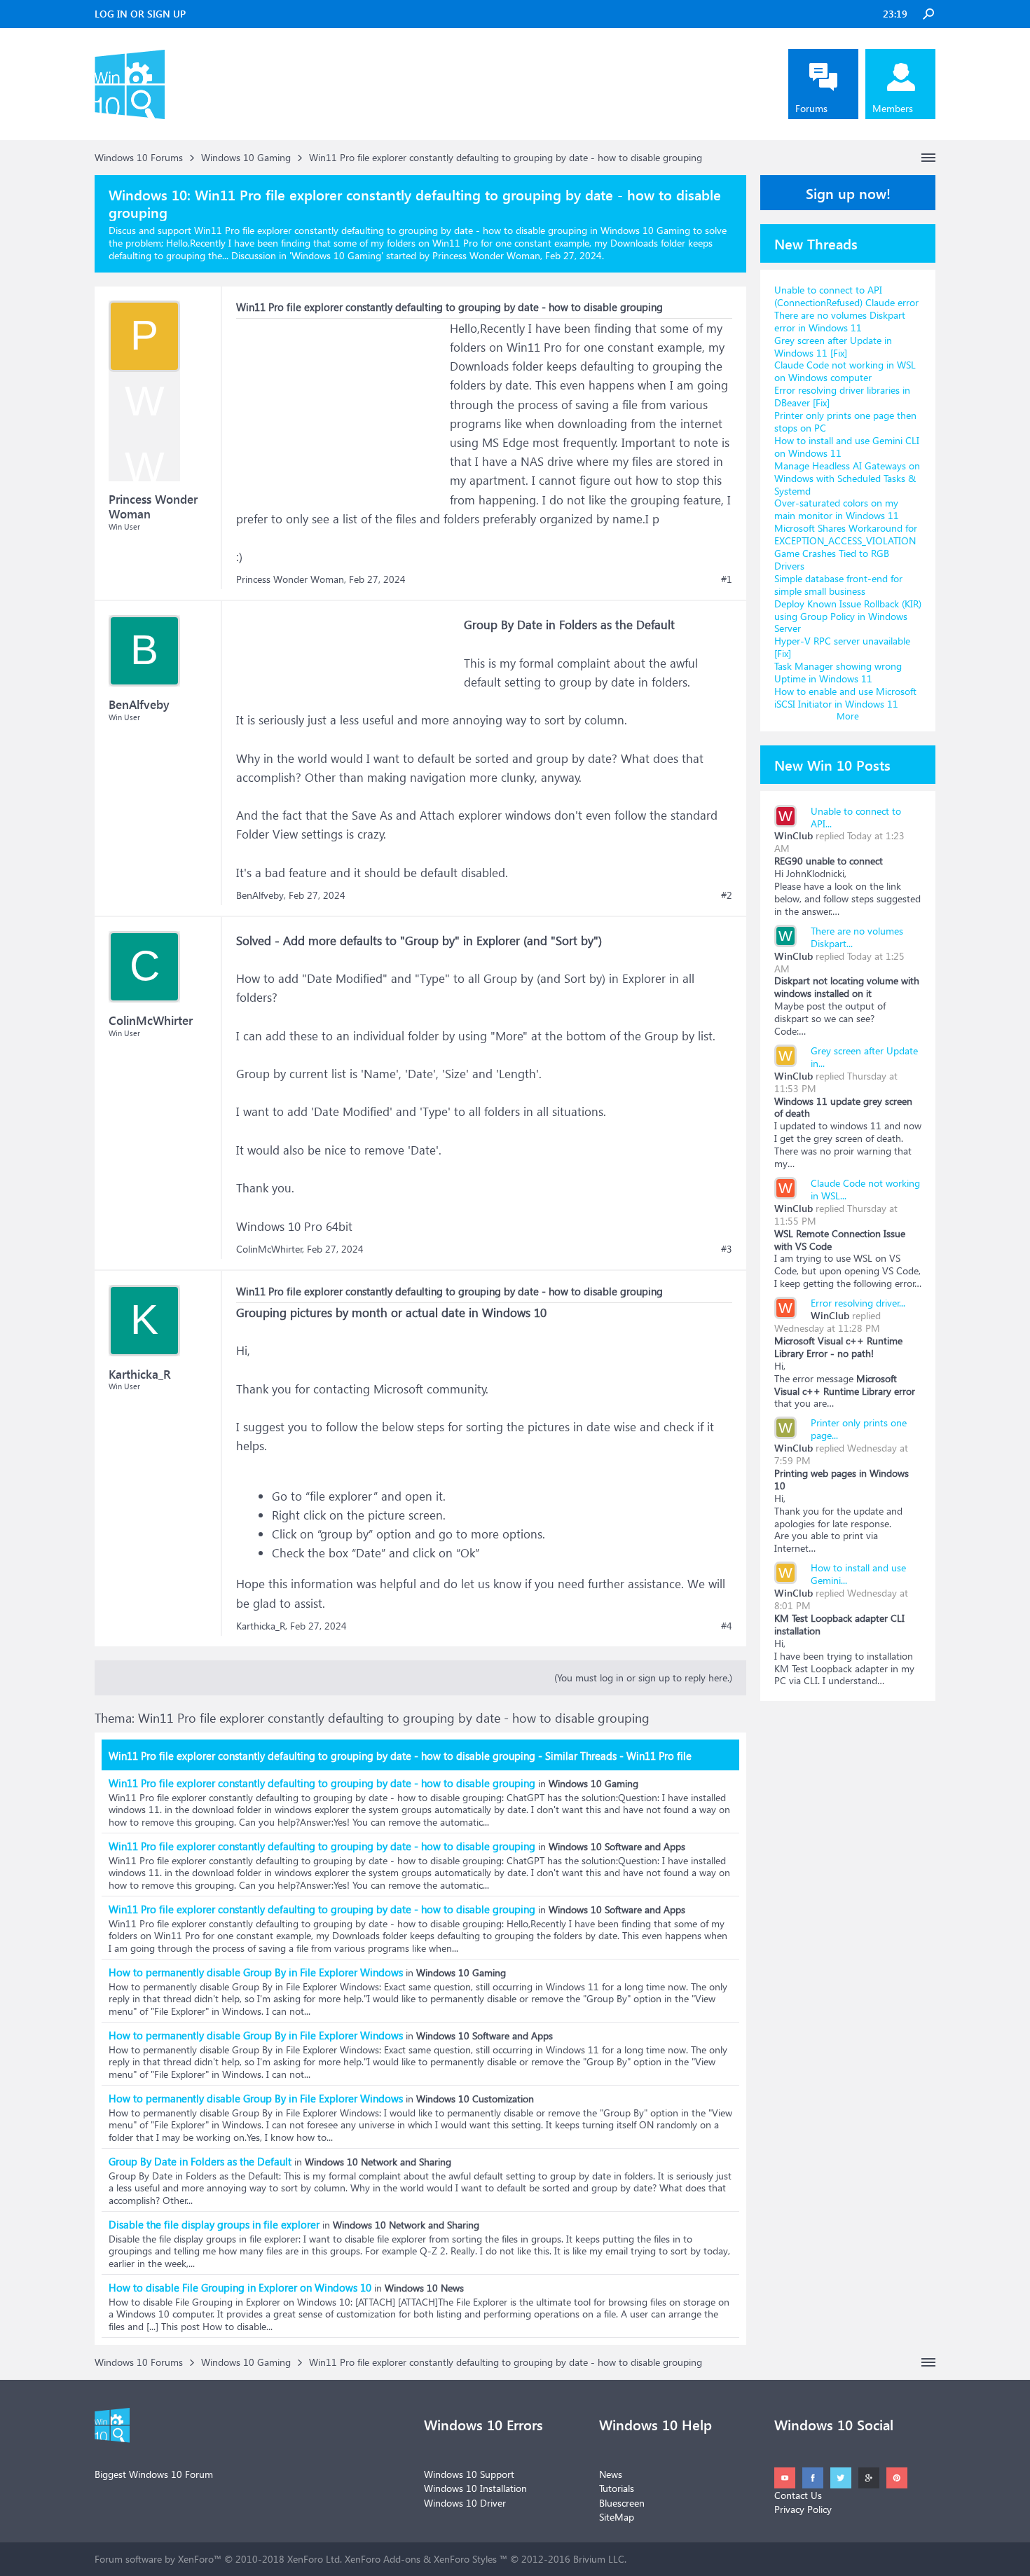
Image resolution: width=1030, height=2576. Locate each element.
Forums (811, 108)
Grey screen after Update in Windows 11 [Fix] (833, 346)
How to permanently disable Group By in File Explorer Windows (256, 1972)
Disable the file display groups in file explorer (214, 2224)
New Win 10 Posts (832, 764)
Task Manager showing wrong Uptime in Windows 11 (838, 672)
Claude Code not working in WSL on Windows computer (845, 371)
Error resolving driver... (858, 1303)
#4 (727, 1626)
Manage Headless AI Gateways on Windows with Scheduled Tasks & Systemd (847, 478)
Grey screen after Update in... (864, 1057)
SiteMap (617, 2517)
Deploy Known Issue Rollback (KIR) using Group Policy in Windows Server (848, 616)
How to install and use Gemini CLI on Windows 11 (847, 447)
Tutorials (617, 2488)
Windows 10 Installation (475, 2488)
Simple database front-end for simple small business (838, 585)
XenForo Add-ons (383, 2559)
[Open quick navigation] (928, 158)
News (611, 2474)
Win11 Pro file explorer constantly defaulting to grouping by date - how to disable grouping (322, 1783)
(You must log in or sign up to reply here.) (643, 1678)
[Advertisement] (341, 406)
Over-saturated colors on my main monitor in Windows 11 (837, 509)
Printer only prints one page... (859, 1429)
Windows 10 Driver (465, 2503)
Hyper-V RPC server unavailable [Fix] (842, 647)
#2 (727, 895)
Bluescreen (622, 2503)
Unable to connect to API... (856, 817)
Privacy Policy (803, 2509)
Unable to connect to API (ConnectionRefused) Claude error (846, 296)
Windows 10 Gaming (336, 255)
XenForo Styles (465, 2559)
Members (893, 108)
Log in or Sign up (140, 14)
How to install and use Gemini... (858, 1574)
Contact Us (798, 2495)
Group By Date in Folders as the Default (200, 2161)
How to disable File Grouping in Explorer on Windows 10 (240, 2287)
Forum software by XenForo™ (218, 2559)
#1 (727, 579)
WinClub (794, 835)
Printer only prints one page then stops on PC (845, 421)
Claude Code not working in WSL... (865, 1189)
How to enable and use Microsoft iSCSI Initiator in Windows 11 (845, 697)
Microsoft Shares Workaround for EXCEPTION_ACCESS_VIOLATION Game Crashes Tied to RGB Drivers (846, 547)
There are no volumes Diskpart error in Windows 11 (840, 321)
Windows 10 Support (469, 2474)
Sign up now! (848, 193)
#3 (727, 1249)
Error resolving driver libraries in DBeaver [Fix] (842, 396)
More (848, 716)
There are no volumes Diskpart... (857, 937)
